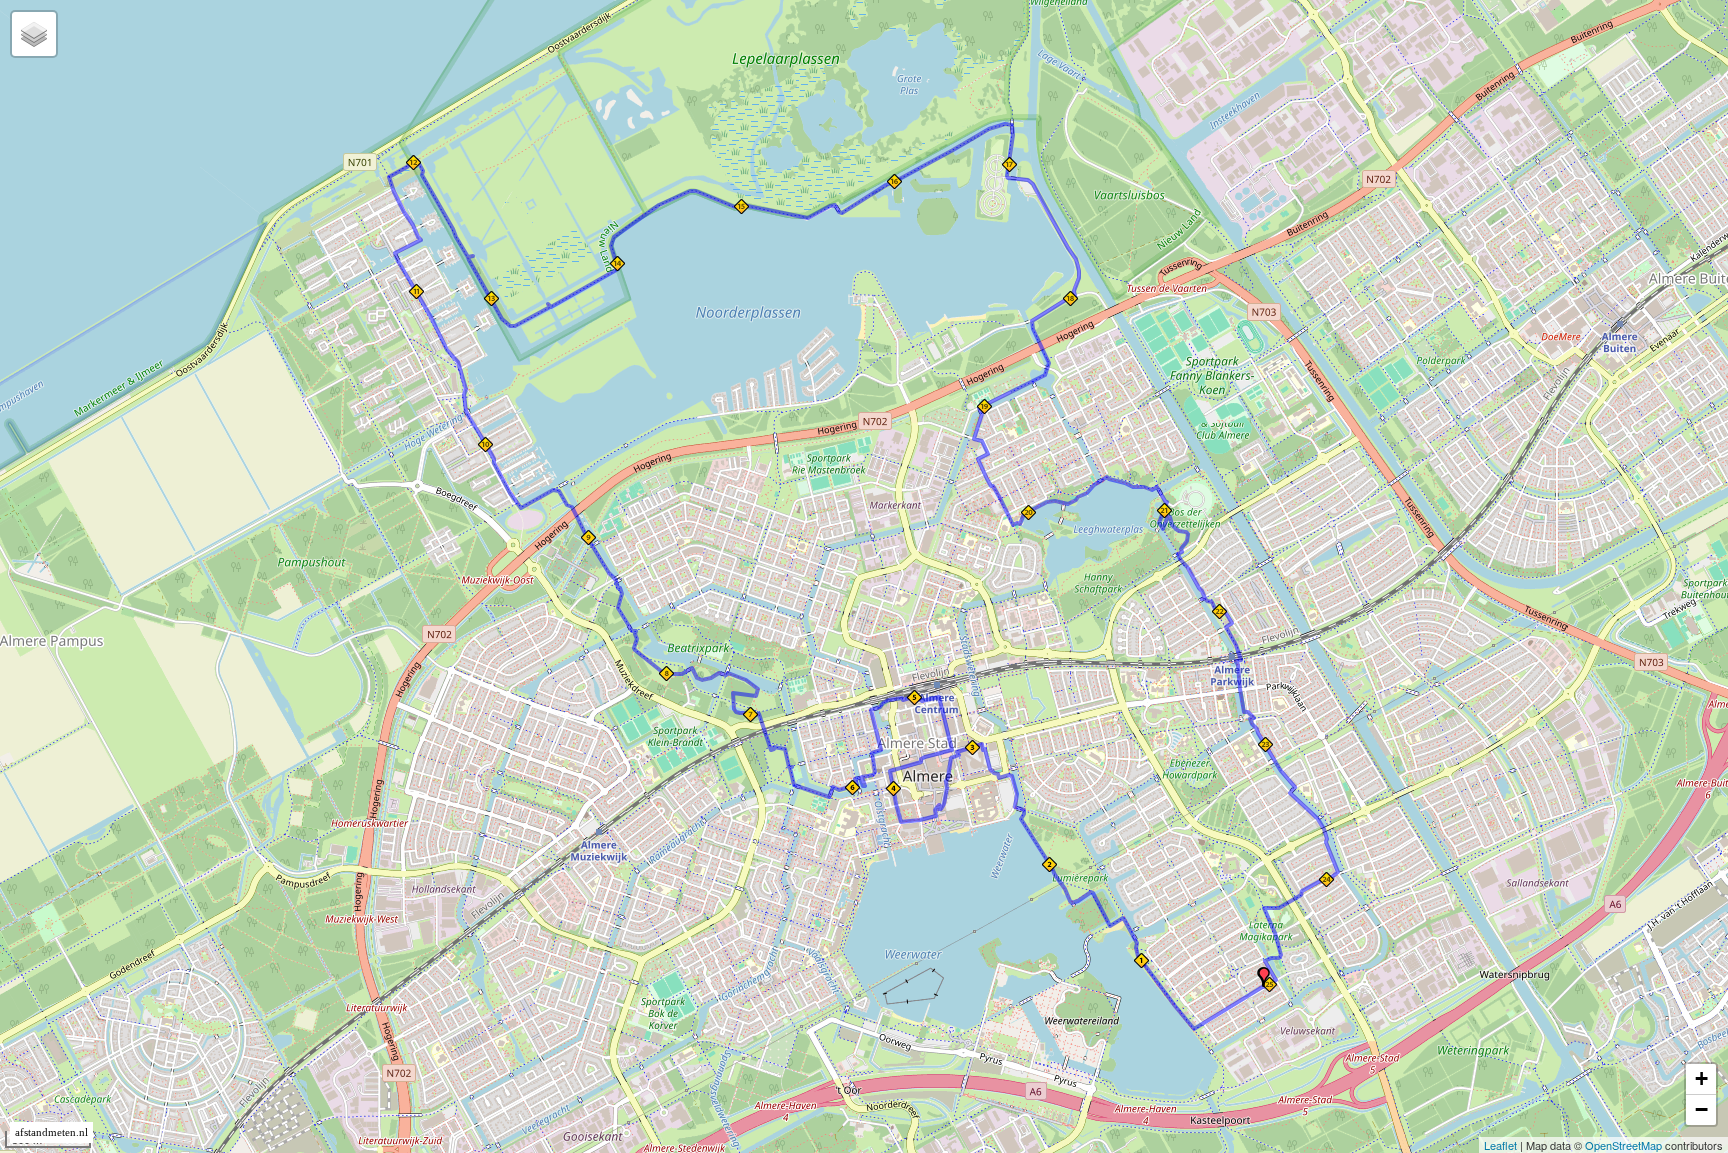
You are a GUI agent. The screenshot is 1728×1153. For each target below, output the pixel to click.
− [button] (1701, 1109)
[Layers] (34, 34)
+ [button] (1701, 1078)
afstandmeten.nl (51, 1132)
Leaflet (1500, 1145)
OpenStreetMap (1623, 1145)
